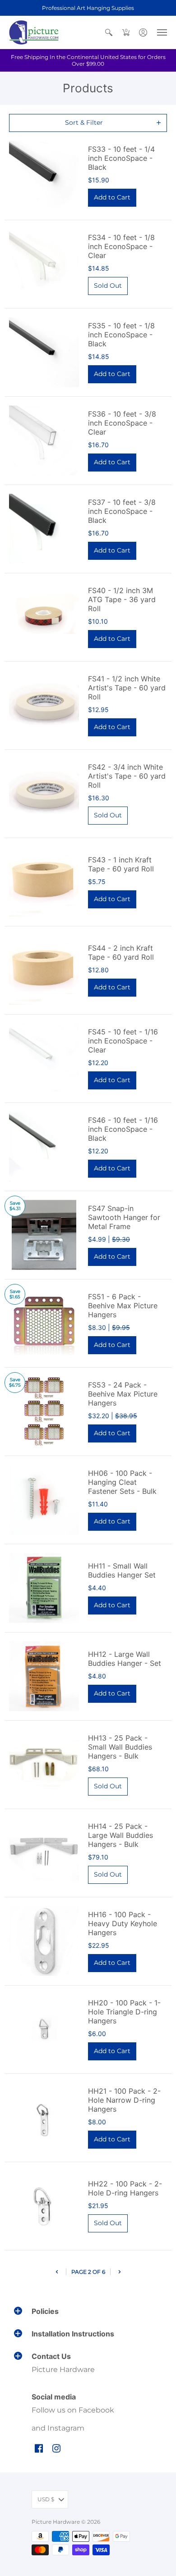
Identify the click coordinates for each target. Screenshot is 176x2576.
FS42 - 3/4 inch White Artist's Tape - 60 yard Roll (127, 776)
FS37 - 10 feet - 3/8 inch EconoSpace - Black (122, 511)
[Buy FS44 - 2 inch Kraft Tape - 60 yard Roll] (44, 970)
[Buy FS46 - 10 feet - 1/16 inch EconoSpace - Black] (44, 1147)
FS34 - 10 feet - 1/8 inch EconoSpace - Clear (121, 246)
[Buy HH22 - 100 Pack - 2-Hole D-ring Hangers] (44, 2206)
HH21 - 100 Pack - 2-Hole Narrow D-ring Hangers (124, 2100)
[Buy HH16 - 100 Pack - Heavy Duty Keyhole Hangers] (44, 1941)
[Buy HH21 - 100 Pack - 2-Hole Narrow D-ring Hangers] (44, 2118)
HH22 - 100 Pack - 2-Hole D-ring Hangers (125, 2188)
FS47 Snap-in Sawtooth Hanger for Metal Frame (124, 1217)
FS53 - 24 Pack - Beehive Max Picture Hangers (123, 1394)
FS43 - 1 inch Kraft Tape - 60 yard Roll (121, 864)
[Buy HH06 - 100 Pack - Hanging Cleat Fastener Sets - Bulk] (44, 1500)
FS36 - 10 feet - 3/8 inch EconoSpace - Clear (122, 423)
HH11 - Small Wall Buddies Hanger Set (122, 1570)
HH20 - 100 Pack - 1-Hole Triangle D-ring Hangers (124, 2012)
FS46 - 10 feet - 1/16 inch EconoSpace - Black (123, 1129)
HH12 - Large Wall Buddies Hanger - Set (125, 1659)
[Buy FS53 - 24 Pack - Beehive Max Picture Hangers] (44, 1412)
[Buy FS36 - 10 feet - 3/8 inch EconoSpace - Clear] (44, 441)
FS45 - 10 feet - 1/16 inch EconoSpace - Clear (123, 1041)
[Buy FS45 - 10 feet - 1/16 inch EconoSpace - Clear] (44, 1059)
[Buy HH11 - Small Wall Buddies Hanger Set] (44, 1588)
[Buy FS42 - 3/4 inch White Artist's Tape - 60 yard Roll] (44, 794)
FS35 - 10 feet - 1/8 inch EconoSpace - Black (121, 335)
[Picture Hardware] (34, 32)
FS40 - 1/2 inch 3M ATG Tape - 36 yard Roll (122, 599)
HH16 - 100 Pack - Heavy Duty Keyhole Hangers (123, 1923)
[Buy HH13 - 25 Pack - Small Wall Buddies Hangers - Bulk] (44, 1765)
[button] (109, 32)
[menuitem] (109, 32)
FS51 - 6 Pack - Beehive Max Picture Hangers (123, 1306)
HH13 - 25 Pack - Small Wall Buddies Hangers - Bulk (120, 1747)
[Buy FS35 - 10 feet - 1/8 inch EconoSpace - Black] (44, 352)
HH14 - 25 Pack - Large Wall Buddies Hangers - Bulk (120, 1835)
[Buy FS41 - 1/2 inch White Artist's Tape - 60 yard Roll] (44, 705)
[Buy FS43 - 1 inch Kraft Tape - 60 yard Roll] (44, 882)
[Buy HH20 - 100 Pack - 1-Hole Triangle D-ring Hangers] (44, 2030)
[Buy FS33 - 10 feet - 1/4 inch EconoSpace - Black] (44, 176)
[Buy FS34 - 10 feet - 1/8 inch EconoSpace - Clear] (44, 264)
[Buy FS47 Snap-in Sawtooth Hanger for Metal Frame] (44, 1235)
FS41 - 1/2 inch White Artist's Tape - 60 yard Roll (127, 688)
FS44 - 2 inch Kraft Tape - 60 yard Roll (121, 952)
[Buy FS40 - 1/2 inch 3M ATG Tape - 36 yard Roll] (44, 617)
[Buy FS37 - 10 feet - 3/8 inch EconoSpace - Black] (44, 529)
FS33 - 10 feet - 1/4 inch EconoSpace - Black (121, 158)
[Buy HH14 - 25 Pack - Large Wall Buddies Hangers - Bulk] (44, 1853)
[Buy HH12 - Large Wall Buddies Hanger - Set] (44, 1676)
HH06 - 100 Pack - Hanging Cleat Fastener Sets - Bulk (122, 1482)
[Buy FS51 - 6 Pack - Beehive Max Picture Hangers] (44, 1323)
